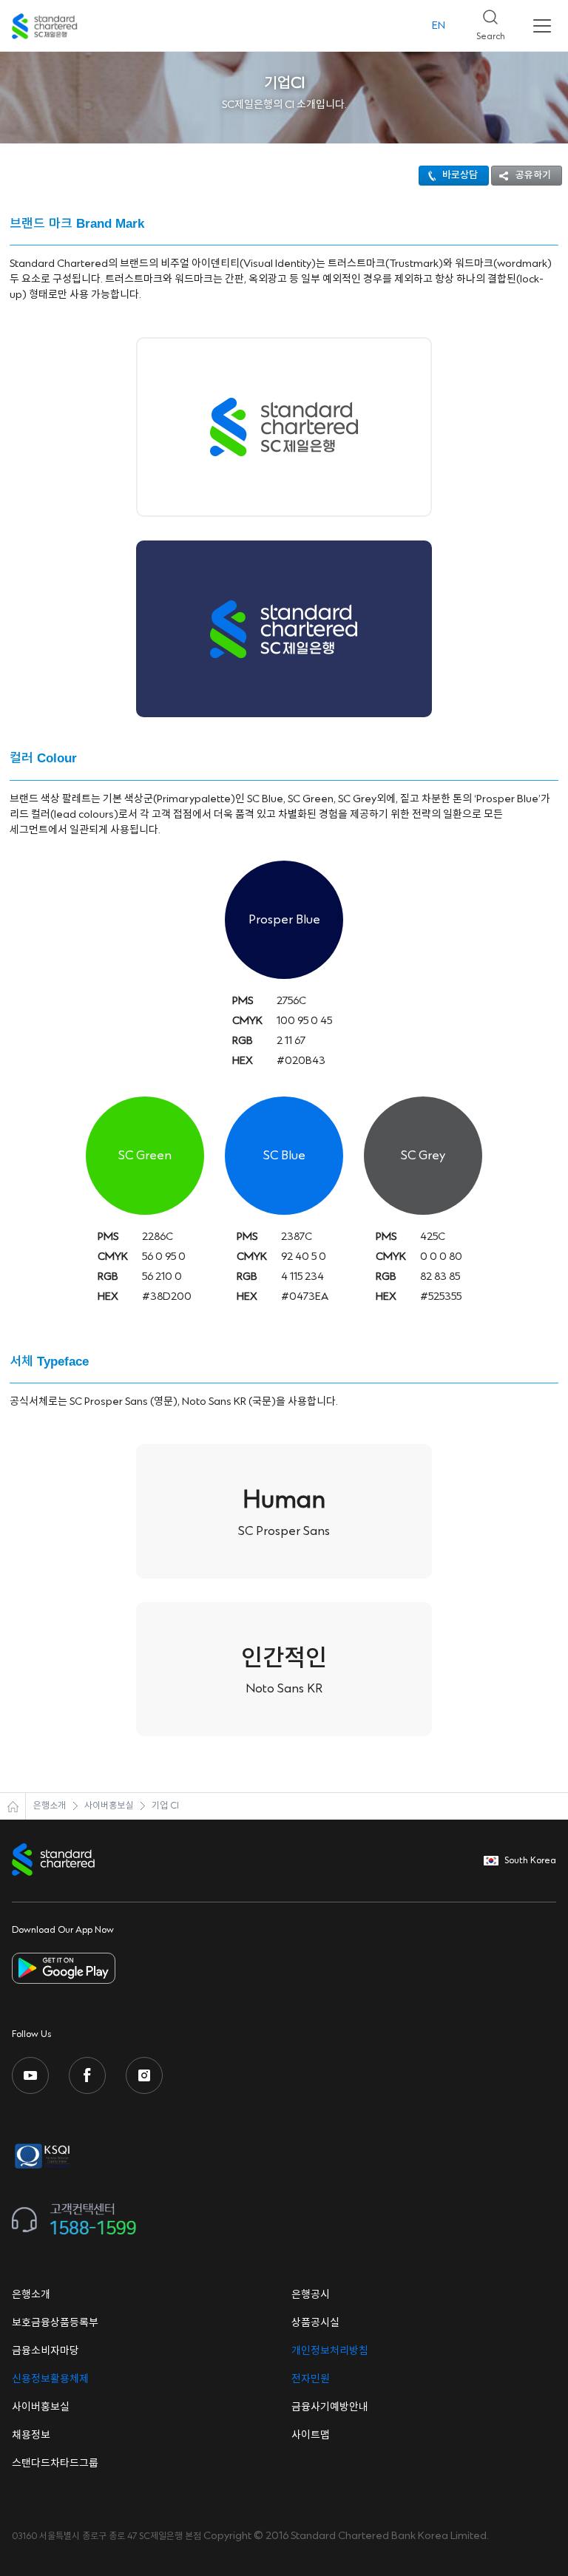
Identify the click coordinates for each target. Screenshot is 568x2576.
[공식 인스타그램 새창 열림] (144, 2075)
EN (439, 26)
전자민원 (311, 2379)
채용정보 (31, 2436)
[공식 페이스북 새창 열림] (87, 2075)
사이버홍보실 (109, 1806)
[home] (13, 1806)
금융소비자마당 (45, 2351)
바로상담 (460, 175)
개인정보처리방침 (330, 2351)
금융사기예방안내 (330, 2407)
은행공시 (311, 2295)
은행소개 (50, 1806)
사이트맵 (311, 2436)
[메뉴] (542, 26)
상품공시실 (315, 2323)
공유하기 (533, 175)
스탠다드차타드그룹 (55, 2464)
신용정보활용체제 (50, 2379)
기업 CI (165, 1806)
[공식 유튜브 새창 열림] (30, 2075)
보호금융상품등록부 (55, 2323)
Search (485, 21)
